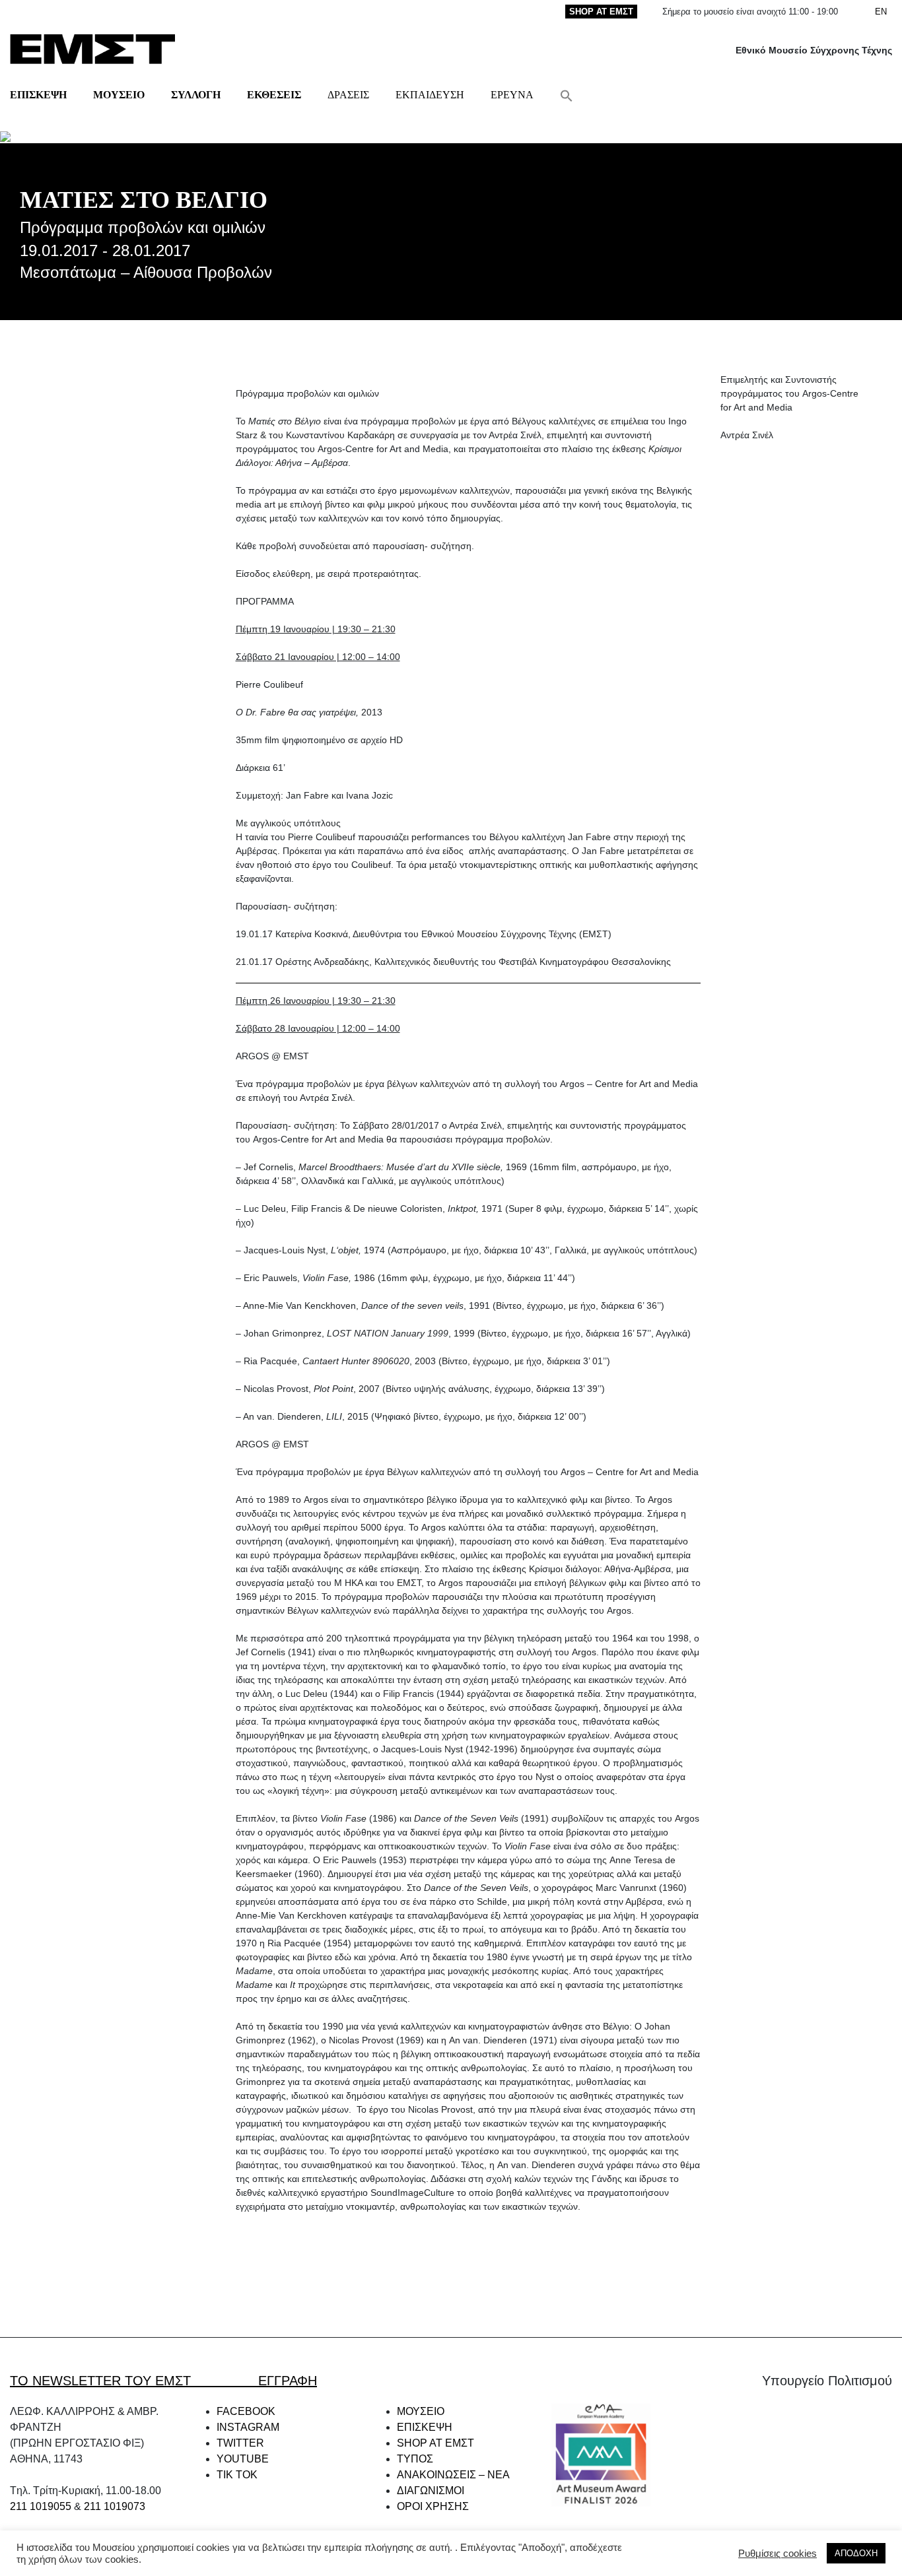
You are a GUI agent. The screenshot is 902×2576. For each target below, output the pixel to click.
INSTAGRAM (248, 2427)
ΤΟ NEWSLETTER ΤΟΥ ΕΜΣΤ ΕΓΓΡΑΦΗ (163, 2381)
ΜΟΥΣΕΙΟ (119, 95)
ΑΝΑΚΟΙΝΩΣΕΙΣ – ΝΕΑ (453, 2475)
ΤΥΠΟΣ (415, 2459)
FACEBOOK (246, 2411)
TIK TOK (237, 2475)
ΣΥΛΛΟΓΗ (196, 95)
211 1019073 (115, 2506)
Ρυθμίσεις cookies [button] (778, 2554)
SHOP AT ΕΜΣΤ (601, 12)
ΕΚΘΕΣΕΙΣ (274, 95)
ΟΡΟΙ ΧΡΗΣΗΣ (433, 2506)
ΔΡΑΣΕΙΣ (348, 95)
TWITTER (240, 2443)
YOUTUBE (243, 2459)
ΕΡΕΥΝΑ (512, 95)
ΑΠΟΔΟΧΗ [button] (856, 2553)
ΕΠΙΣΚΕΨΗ (38, 95)
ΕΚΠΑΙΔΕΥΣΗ (430, 95)
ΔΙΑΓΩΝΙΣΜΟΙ (431, 2491)
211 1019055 (41, 2506)
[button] (567, 95)
